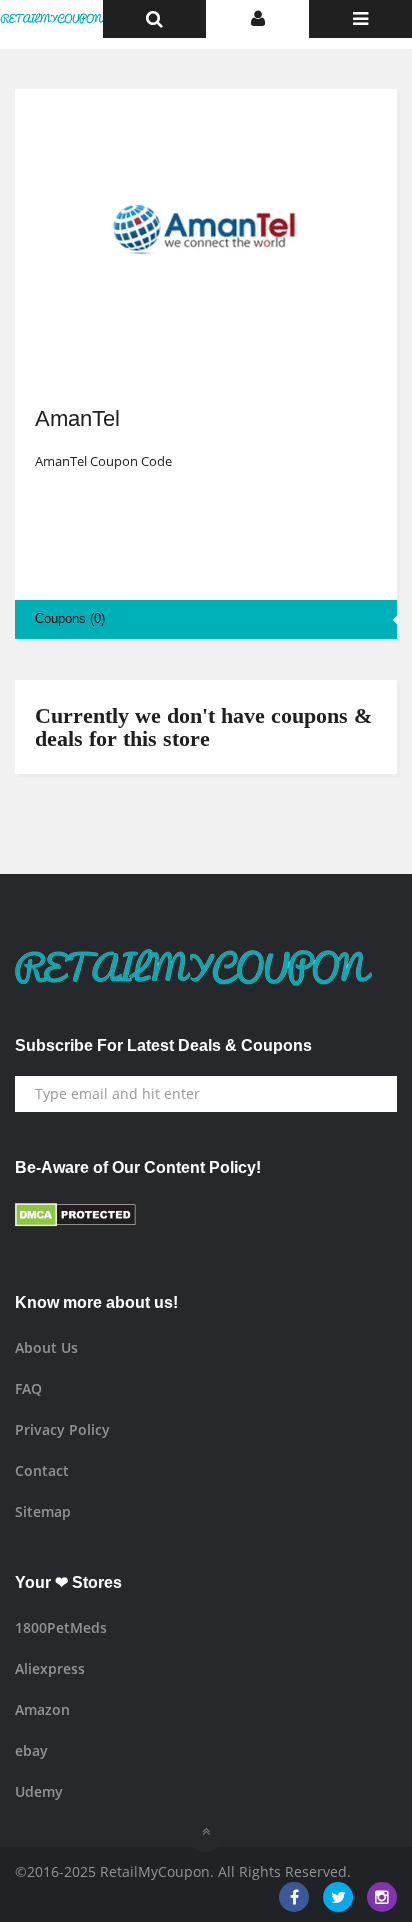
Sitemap (43, 1511)
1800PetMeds (61, 1627)
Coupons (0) (70, 618)
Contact (42, 1470)
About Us (46, 1347)
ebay (31, 1750)
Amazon (42, 1709)
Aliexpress (50, 1668)
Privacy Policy (62, 1429)
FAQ (28, 1388)
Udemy (39, 1791)
